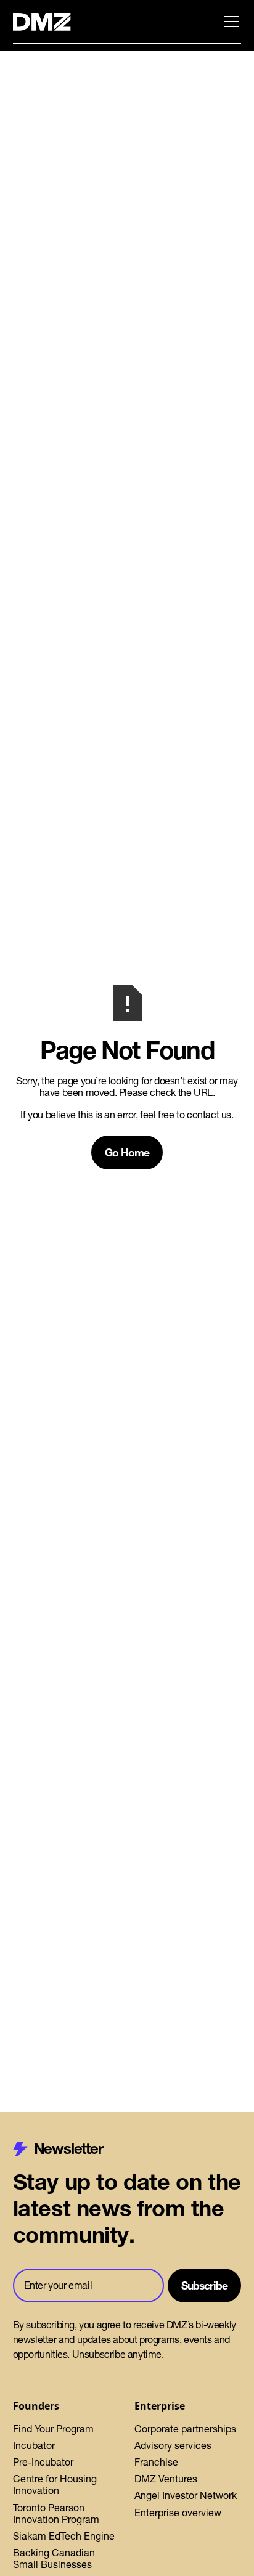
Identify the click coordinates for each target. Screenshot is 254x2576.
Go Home (127, 1152)
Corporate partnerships (185, 2429)
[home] (49, 22)
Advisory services (173, 2445)
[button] (229, 22)
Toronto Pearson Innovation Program (56, 2513)
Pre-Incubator (43, 2462)
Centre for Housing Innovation (55, 2485)
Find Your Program (53, 2429)
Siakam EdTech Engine (64, 2536)
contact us (209, 1115)
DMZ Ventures (166, 2479)
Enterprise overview (178, 2513)
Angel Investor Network (186, 2495)
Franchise (156, 2462)
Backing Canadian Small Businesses (54, 2558)
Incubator (34, 2445)
